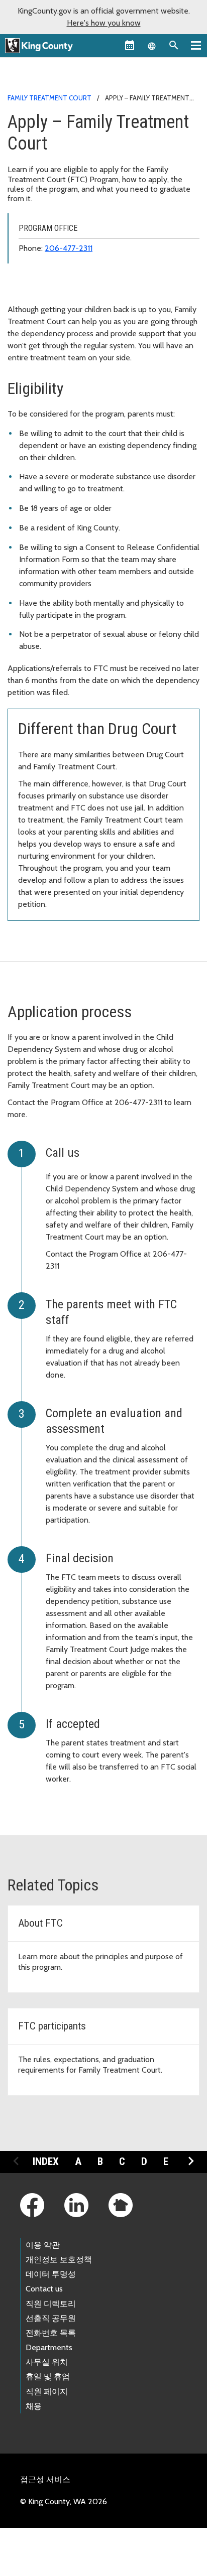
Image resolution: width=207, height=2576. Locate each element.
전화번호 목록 (51, 2333)
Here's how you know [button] (104, 23)
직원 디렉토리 (51, 2304)
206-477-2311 (69, 248)
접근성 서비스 (45, 2479)
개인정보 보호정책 (59, 2260)
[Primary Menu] (196, 45)
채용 (34, 2406)
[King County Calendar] (130, 45)
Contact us (44, 2289)
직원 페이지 (47, 2392)
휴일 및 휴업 (48, 2377)
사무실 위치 (47, 2362)
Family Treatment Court (49, 98)
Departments (49, 2347)
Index (46, 2161)
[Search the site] (174, 45)
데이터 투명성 (51, 2274)
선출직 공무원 (51, 2318)
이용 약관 (43, 2245)
